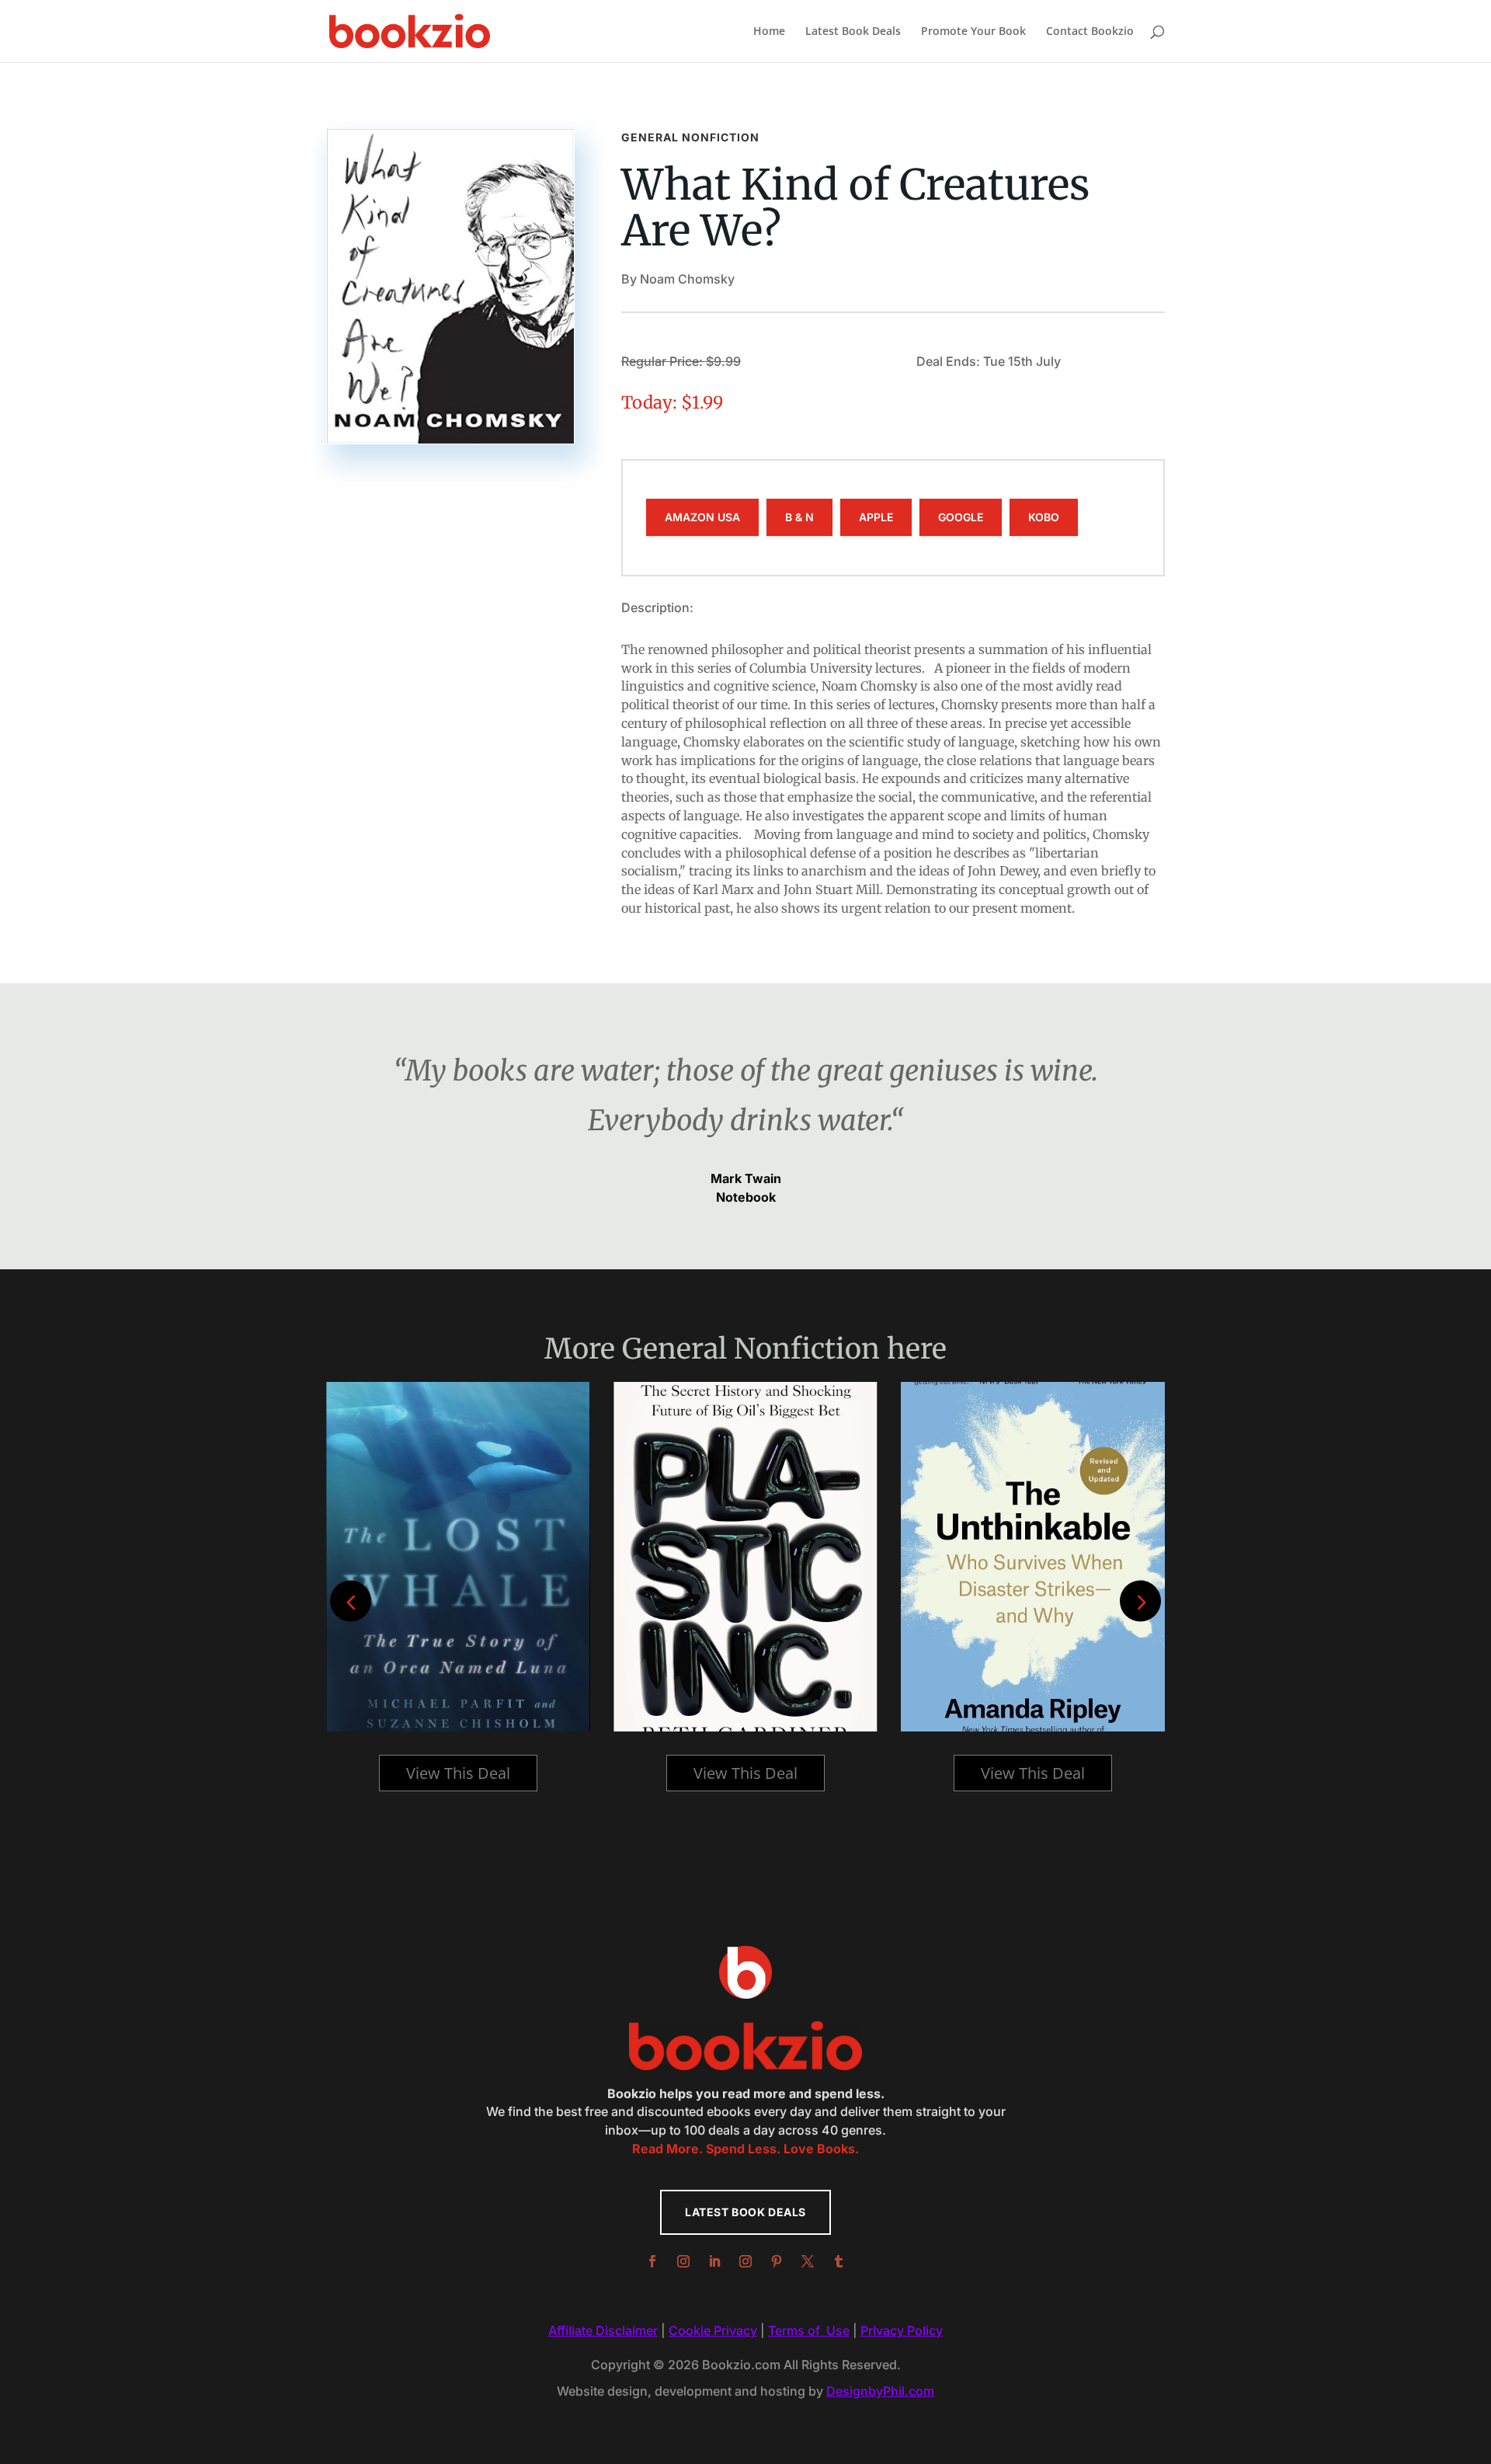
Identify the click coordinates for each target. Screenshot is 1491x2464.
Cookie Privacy (713, 2330)
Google (961, 517)
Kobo (1044, 517)
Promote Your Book (973, 32)
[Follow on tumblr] (839, 2261)
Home (769, 32)
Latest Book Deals (853, 32)
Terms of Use (809, 2330)
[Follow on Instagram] (683, 2261)
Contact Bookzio (1090, 32)
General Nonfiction (690, 137)
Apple (876, 517)
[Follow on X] (808, 2261)
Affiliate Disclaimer (603, 2330)
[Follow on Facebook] (652, 2261)
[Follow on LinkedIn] (714, 2261)
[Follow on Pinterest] (777, 2261)
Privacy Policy (902, 2330)
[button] (1140, 1601)
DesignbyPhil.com (880, 2391)
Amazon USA (702, 517)
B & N (799, 517)
